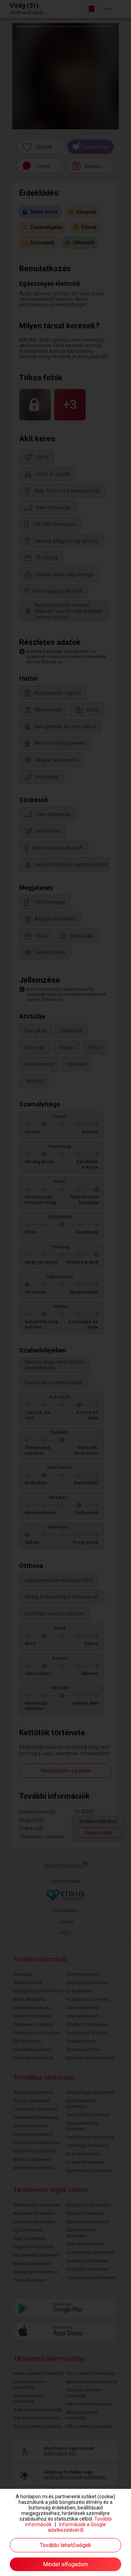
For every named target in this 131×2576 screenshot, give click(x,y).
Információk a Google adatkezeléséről (77, 2527)
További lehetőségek (65, 2545)
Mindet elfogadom (65, 2564)
